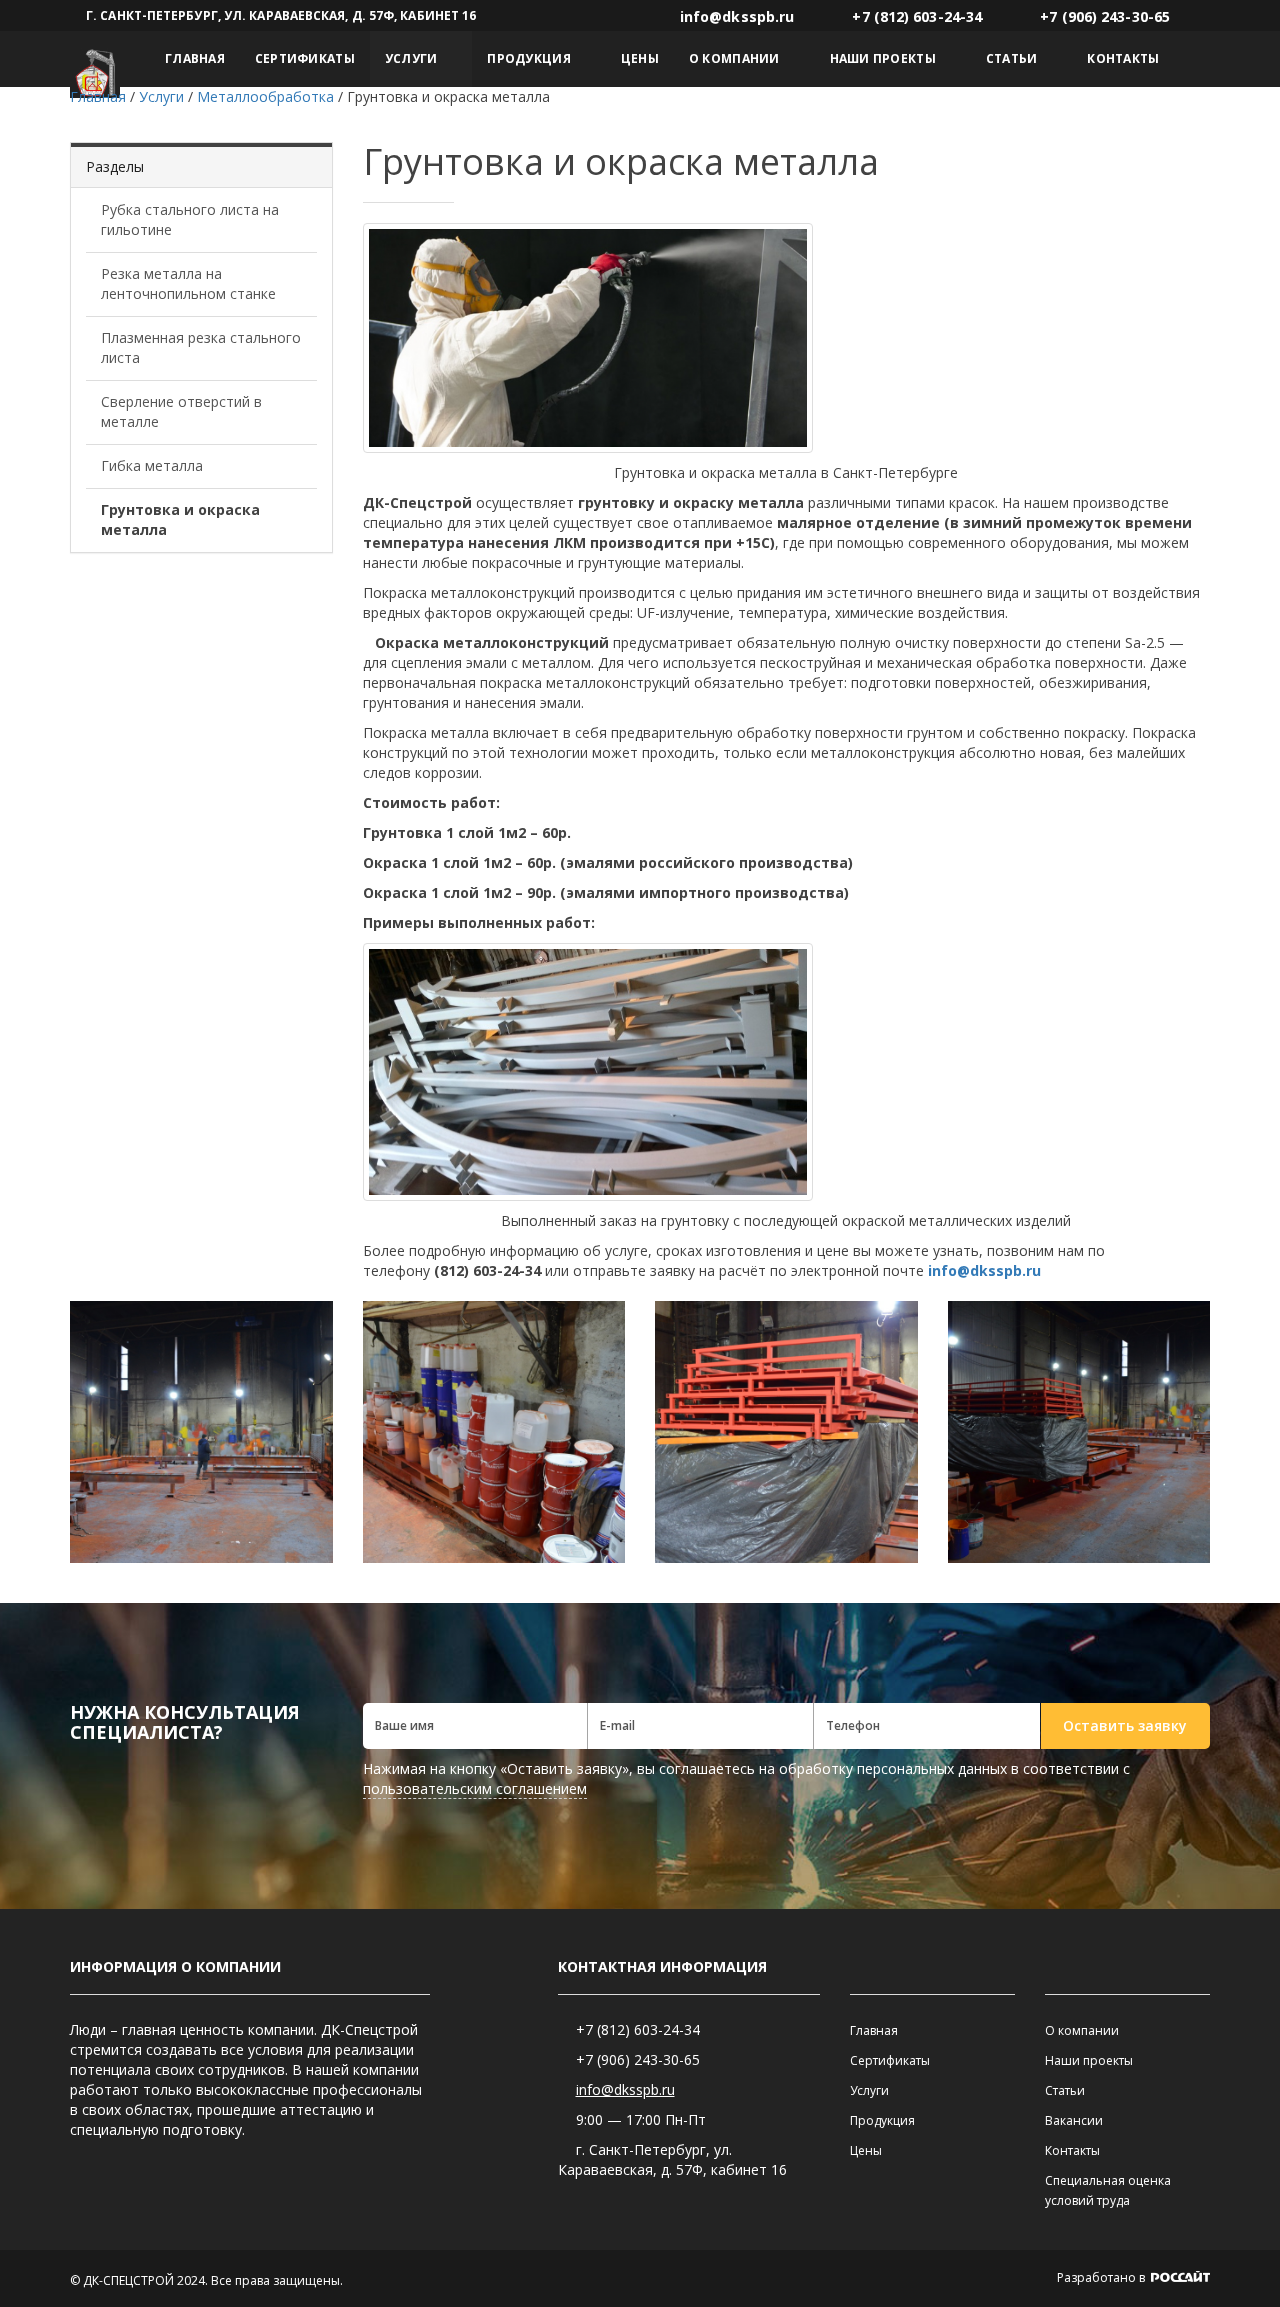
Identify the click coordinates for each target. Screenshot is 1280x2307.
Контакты (1123, 58)
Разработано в (1102, 2277)
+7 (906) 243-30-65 (638, 2059)
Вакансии (1074, 2120)
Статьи (1012, 58)
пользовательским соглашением (475, 1788)
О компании (734, 58)
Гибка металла (152, 465)
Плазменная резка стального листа (201, 347)
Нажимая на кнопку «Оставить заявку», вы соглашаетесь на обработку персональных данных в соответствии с (746, 1778)
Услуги (411, 58)
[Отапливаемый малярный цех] (201, 1432)
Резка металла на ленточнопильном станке (188, 283)
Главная (195, 58)
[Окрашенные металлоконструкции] (786, 1432)
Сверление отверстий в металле (181, 411)
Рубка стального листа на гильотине (190, 219)
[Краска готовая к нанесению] (494, 1432)
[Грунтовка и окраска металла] (1079, 1432)
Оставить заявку (1125, 1725)
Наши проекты (883, 58)
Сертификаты (305, 58)
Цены (640, 58)
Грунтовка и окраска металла (180, 519)
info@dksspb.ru (625, 2089)
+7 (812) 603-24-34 (638, 2029)
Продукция (528, 58)
